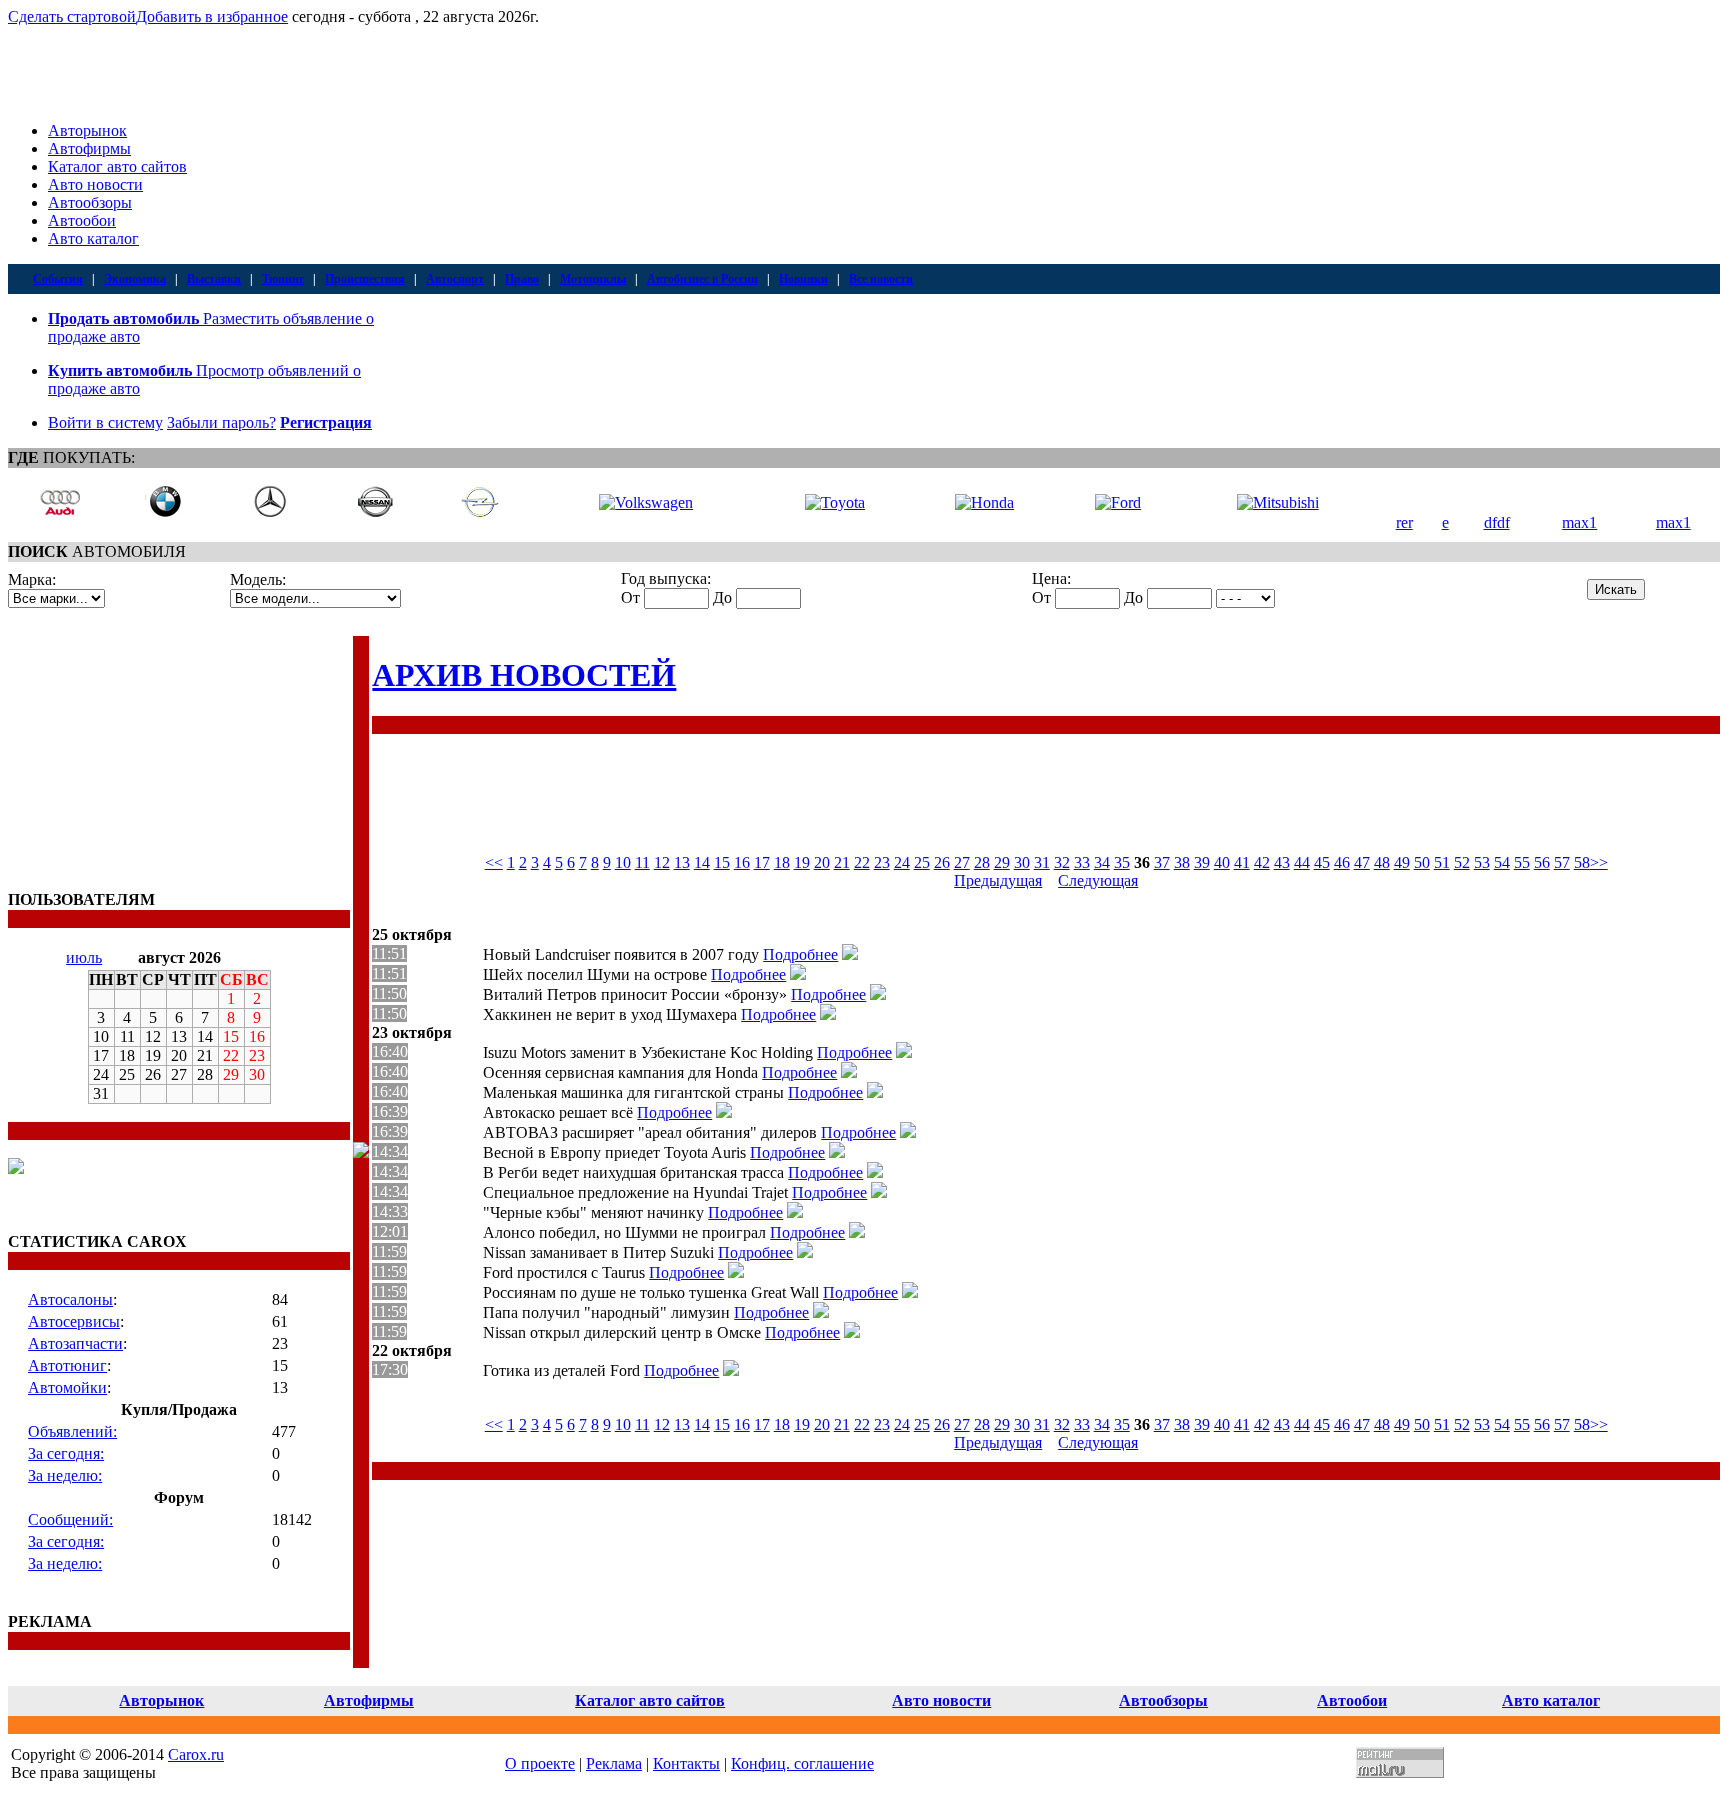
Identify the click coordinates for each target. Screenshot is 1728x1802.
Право (522, 279)
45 (1322, 862)
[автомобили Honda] (984, 502)
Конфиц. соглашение (802, 1763)
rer (1404, 522)
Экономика (135, 279)
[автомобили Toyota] (835, 502)
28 (982, 862)
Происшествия (365, 279)
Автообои (82, 220)
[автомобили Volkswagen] (646, 502)
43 (1282, 862)
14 (702, 862)
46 (1342, 862)
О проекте (540, 1763)
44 (1302, 862)
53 (1482, 862)
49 (1402, 862)
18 (782, 862)
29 (1002, 862)
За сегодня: (66, 1453)
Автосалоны (70, 1299)
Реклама (614, 1763)
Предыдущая (998, 880)
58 (1582, 862)
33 (1082, 862)
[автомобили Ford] (1118, 502)
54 (1502, 862)
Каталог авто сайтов (117, 166)
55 (1522, 862)
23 (882, 862)
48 (1382, 862)
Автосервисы (74, 1321)
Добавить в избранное (212, 16)
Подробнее (800, 954)
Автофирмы (89, 148)
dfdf (1497, 522)
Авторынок (87, 130)
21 (842, 862)
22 (862, 862)
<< (494, 862)
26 (942, 862)
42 (1262, 862)
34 (1102, 862)
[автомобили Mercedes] (270, 512)
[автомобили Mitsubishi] (1278, 502)
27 (962, 862)
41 (1242, 862)
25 (922, 862)
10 (623, 862)
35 (1122, 862)
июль (84, 957)
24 (902, 862)
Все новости (881, 279)
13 (682, 862)
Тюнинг (283, 279)
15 (722, 862)
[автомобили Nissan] (375, 512)
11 (642, 862)
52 (1462, 862)
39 (1202, 862)
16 (742, 862)
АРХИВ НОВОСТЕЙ (524, 675)
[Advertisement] (133, 761)
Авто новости (95, 184)
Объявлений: (72, 1431)
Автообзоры (90, 202)
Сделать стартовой (72, 16)
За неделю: (65, 1475)
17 (762, 862)
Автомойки (67, 1387)
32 (1062, 862)
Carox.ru (196, 1754)
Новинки (803, 279)
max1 (1579, 522)
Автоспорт (455, 279)
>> (1599, 862)
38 (1182, 862)
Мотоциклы (593, 279)
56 (1542, 862)
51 (1442, 862)
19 (802, 862)
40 (1222, 862)
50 (1422, 862)
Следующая (1098, 880)
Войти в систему (105, 422)
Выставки (214, 279)
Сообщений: (70, 1519)
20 (822, 862)
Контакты (686, 1763)
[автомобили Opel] (480, 512)
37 (1162, 862)
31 (1042, 862)
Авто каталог (93, 238)
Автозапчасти (75, 1343)
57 (1562, 862)
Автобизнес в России (702, 279)
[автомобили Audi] (60, 512)
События (58, 279)
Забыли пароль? (221, 422)
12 (662, 862)
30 (1022, 862)
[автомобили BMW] (165, 512)
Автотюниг (67, 1365)
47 (1362, 862)
